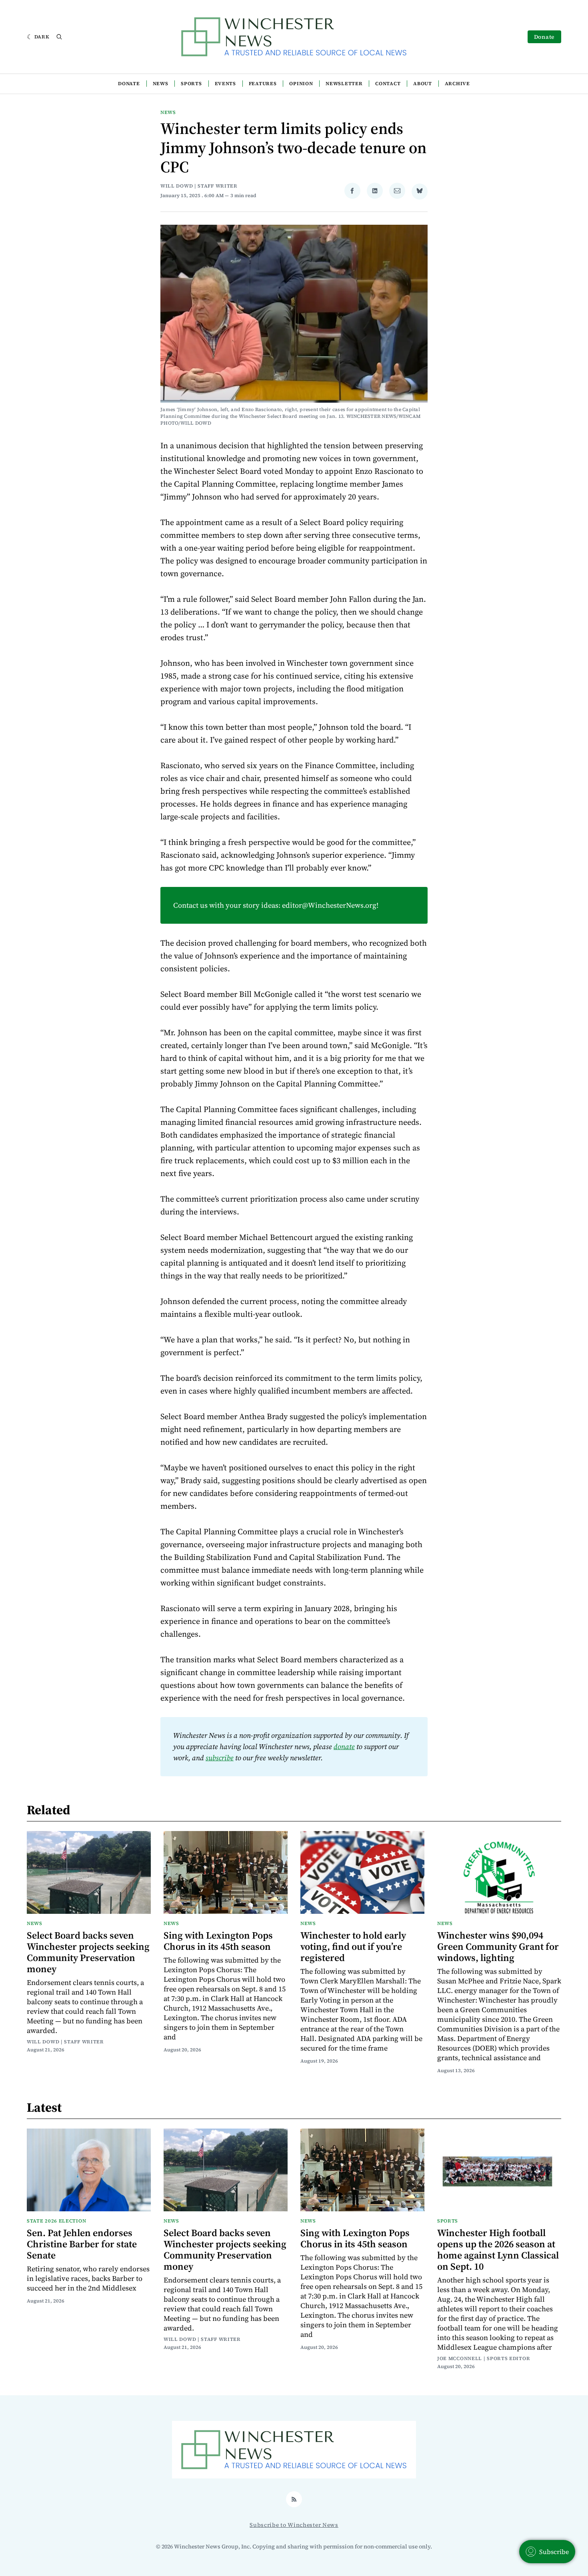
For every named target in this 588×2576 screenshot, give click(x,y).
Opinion (301, 84)
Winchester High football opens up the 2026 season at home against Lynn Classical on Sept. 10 (498, 2250)
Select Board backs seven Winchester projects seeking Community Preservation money (88, 1952)
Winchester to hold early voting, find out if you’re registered (353, 1946)
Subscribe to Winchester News (294, 2525)
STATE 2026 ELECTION (56, 2221)
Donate (544, 37)
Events (225, 84)
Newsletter (344, 84)
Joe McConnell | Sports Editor (484, 2358)
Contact (388, 84)
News (161, 84)
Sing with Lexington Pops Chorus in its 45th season (218, 1941)
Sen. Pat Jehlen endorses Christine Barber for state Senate (82, 2244)
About (423, 84)
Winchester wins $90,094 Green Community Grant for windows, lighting (498, 1946)
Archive (457, 84)
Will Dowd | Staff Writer (199, 186)
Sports (191, 84)
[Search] (59, 37)
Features (263, 84)
